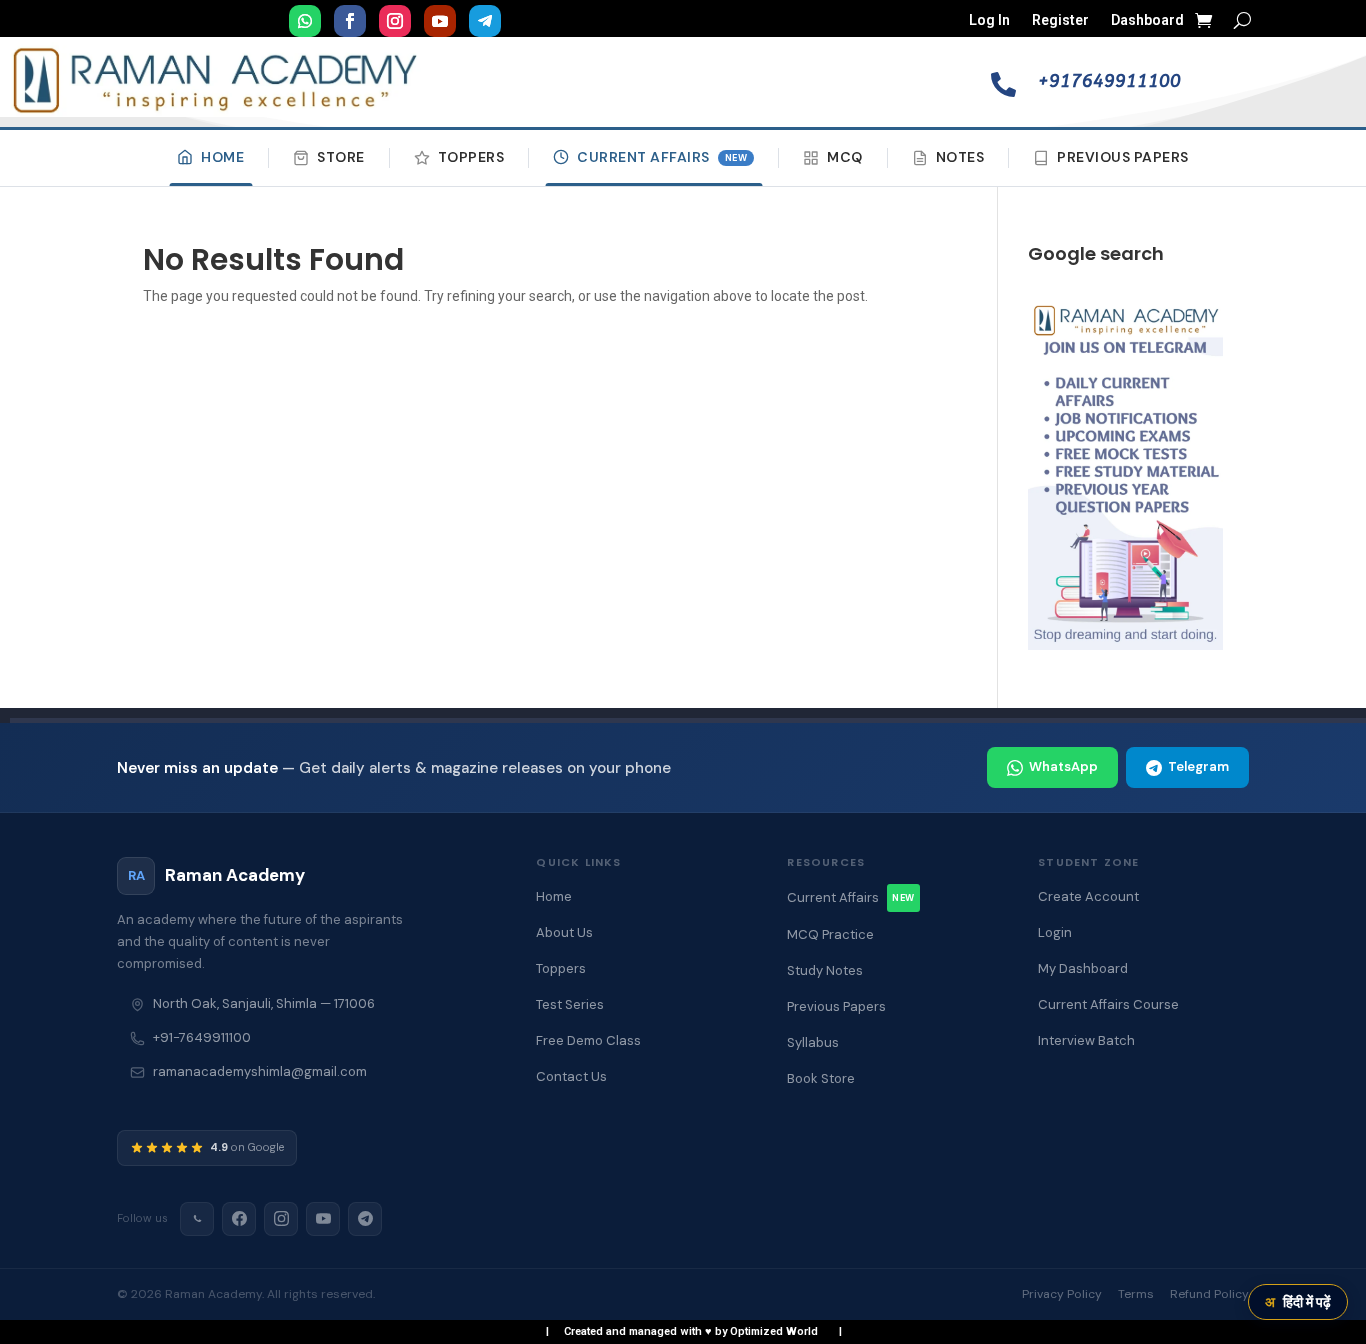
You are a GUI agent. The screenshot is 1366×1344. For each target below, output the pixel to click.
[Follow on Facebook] (350, 21)
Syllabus (813, 1042)
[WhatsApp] (197, 1219)
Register (1060, 20)
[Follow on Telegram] (485, 21)
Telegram (1198, 766)
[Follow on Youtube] (440, 21)
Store (341, 157)
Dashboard (1147, 20)
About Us (564, 932)
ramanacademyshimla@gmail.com (260, 1071)
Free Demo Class (588, 1040)
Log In (989, 20)
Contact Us (571, 1076)
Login (1055, 932)
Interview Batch (1086, 1040)
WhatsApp (1063, 766)
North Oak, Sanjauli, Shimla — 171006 (264, 1003)
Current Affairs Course (1108, 1004)
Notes (960, 157)
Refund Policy (1209, 1294)
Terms (1136, 1294)
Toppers (471, 157)
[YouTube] (323, 1219)
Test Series (570, 1004)
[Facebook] (239, 1219)
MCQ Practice (830, 934)
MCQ (845, 157)
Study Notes (825, 970)
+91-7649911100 (202, 1037)
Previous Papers (1123, 157)
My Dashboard (1083, 968)
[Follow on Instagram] (395, 21)
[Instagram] (281, 1219)
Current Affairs (662, 157)
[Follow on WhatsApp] (305, 21)
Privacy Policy (1062, 1294)
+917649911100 (1109, 81)
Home (222, 157)
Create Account (1088, 896)
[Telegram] (365, 1219)
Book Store (821, 1078)
